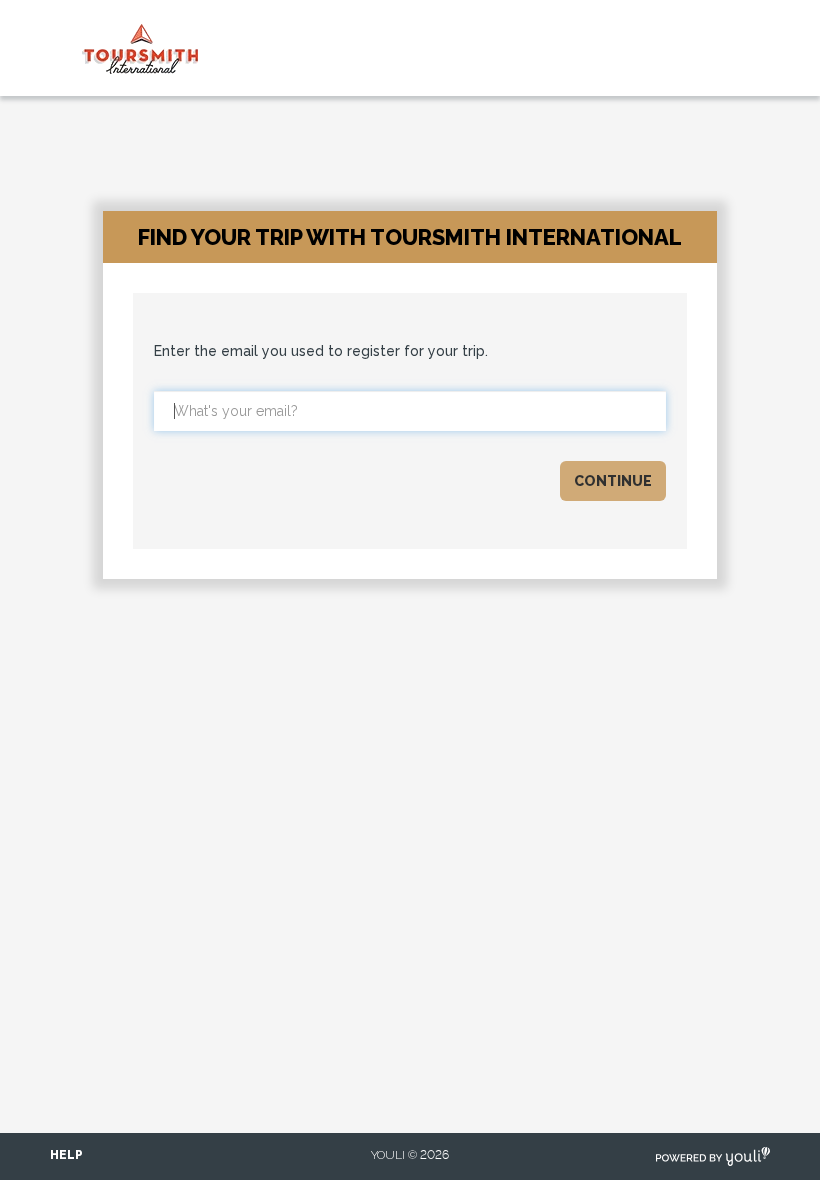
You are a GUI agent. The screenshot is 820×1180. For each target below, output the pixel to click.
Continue (613, 481)
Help (66, 1155)
